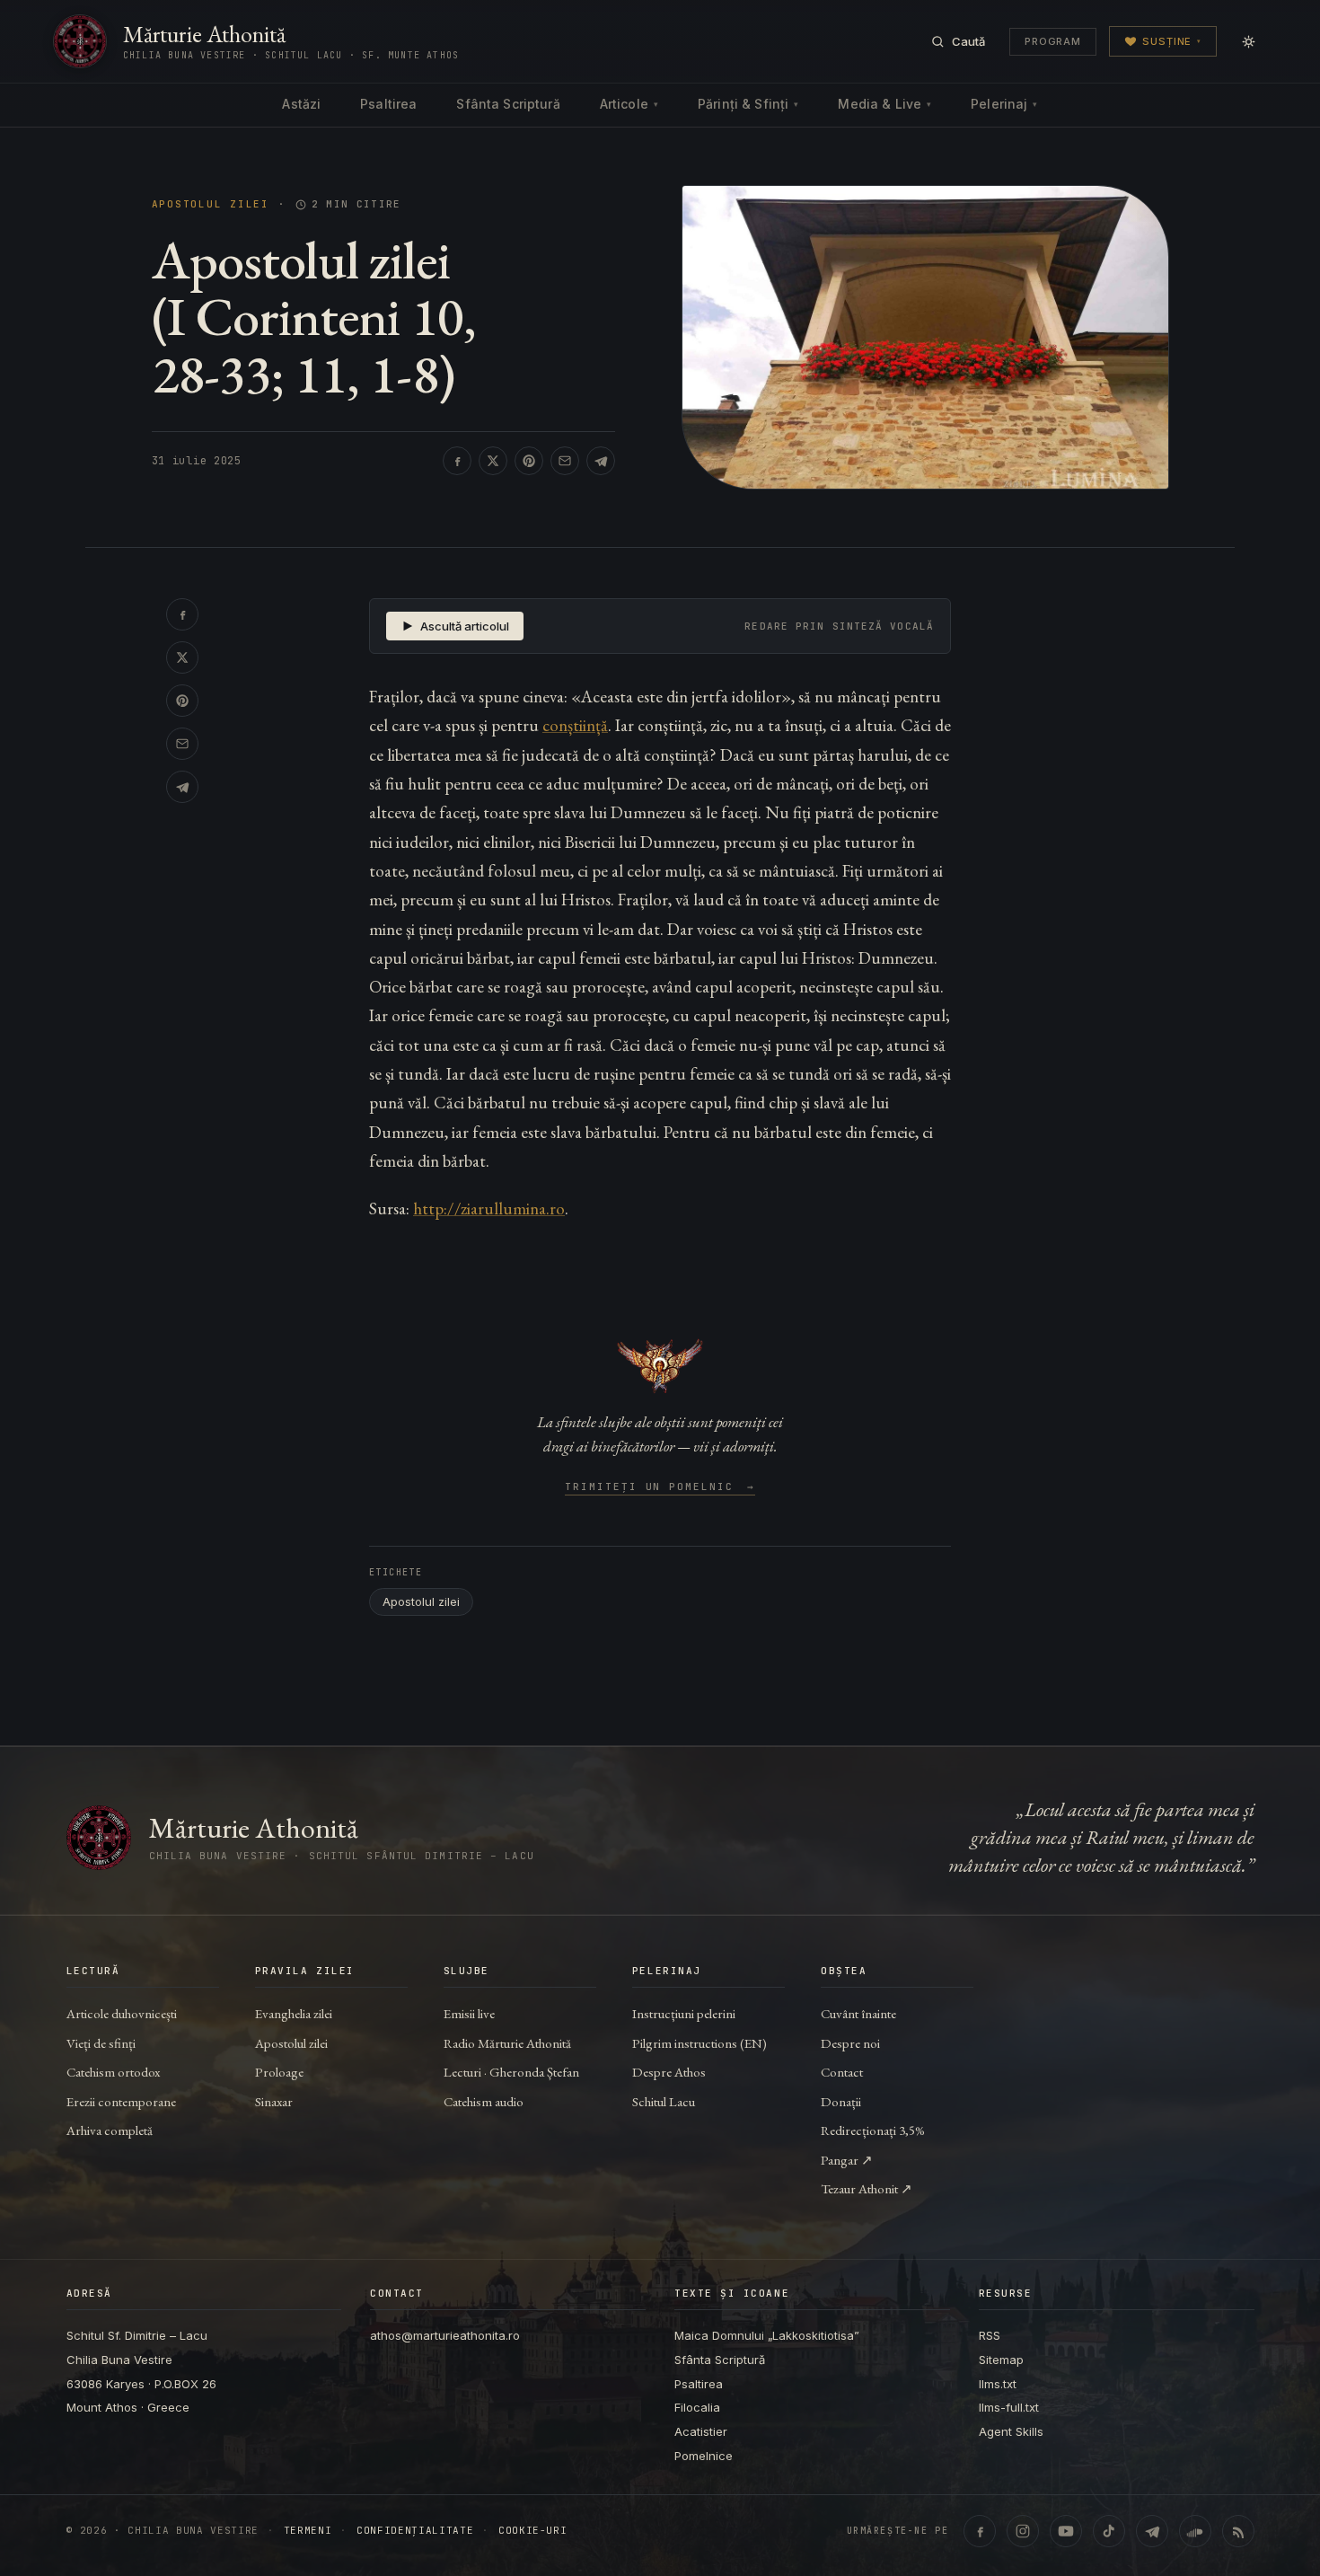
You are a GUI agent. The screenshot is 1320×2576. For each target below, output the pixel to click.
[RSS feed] (1238, 2531)
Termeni (308, 2531)
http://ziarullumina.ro (489, 1209)
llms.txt (998, 2384)
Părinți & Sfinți (748, 104)
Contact (842, 2072)
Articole (629, 104)
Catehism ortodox (113, 2072)
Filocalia (697, 2407)
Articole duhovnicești (122, 2013)
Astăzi (301, 104)
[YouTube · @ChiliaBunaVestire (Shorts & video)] (1066, 2531)
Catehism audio (484, 2101)
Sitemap (1001, 2360)
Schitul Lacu (664, 2101)
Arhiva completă (110, 2130)
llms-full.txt (1009, 2407)
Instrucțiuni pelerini (684, 2013)
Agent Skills (1011, 2431)
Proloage (279, 2072)
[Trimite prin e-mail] (565, 461)
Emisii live (469, 2013)
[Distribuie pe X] (493, 461)
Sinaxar (274, 2101)
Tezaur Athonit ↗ (867, 2188)
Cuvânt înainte (858, 2013)
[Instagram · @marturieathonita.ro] (1023, 2531)
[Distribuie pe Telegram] (601, 461)
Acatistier (701, 2431)
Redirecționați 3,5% (873, 2130)
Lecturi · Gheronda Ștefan (511, 2072)
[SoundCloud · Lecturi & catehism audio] (1195, 2531)
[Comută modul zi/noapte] (1248, 41)
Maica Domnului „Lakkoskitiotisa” (767, 2335)
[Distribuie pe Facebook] (457, 461)
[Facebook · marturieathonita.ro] (980, 2531)
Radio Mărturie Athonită (507, 2043)
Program (1053, 41)
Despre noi (850, 2043)
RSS (990, 2335)
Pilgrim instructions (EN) (700, 2043)
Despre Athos (669, 2072)
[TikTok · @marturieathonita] (1109, 2531)
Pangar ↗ (847, 2160)
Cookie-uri (533, 2531)
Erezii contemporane (121, 2101)
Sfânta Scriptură (508, 104)
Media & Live (884, 104)
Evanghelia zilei (294, 2013)
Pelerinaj (1004, 104)
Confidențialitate (415, 2531)
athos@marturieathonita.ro (445, 2335)
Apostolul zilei (211, 204)
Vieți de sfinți (101, 2043)
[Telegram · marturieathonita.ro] (1152, 2531)
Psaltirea (388, 104)
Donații (841, 2101)
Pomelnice (704, 2456)
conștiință (575, 725)
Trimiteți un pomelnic (660, 1487)
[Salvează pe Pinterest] (529, 461)
